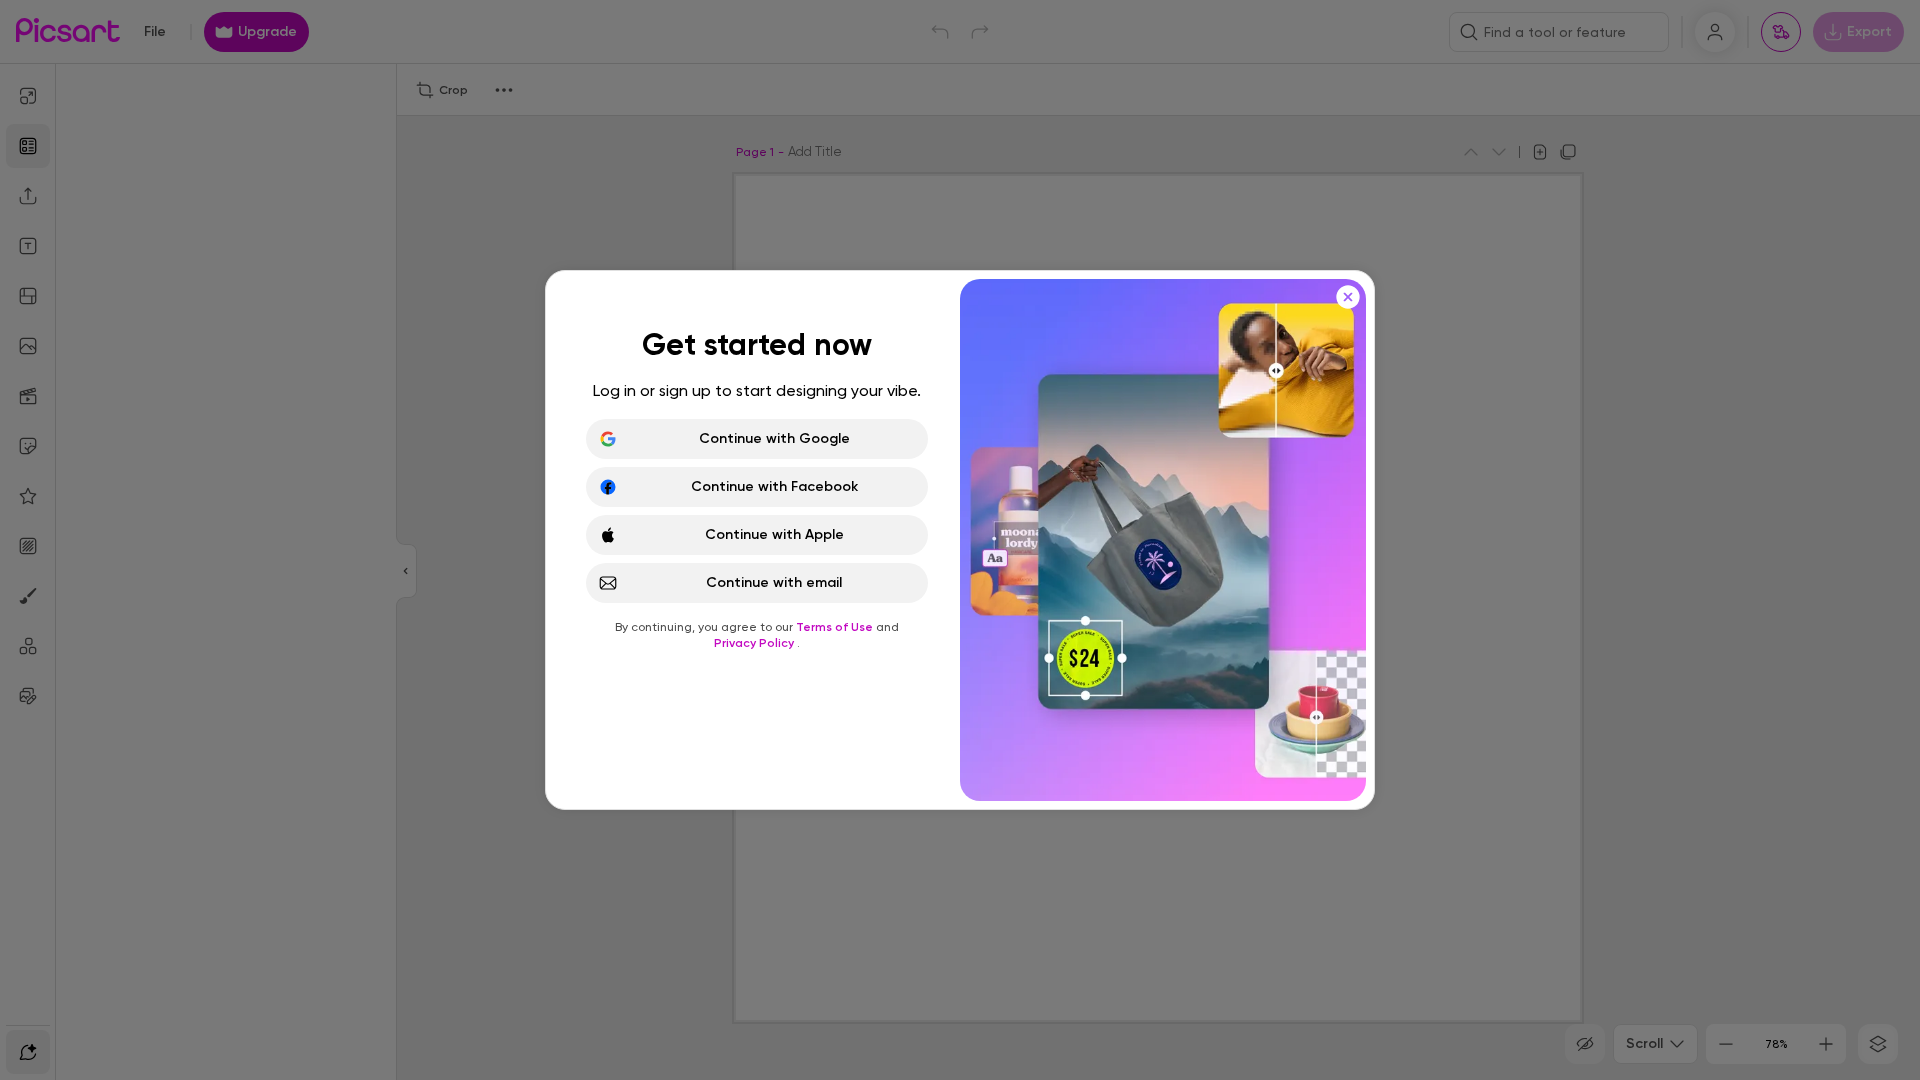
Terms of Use (836, 627)
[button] (960, 540)
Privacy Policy (755, 643)
